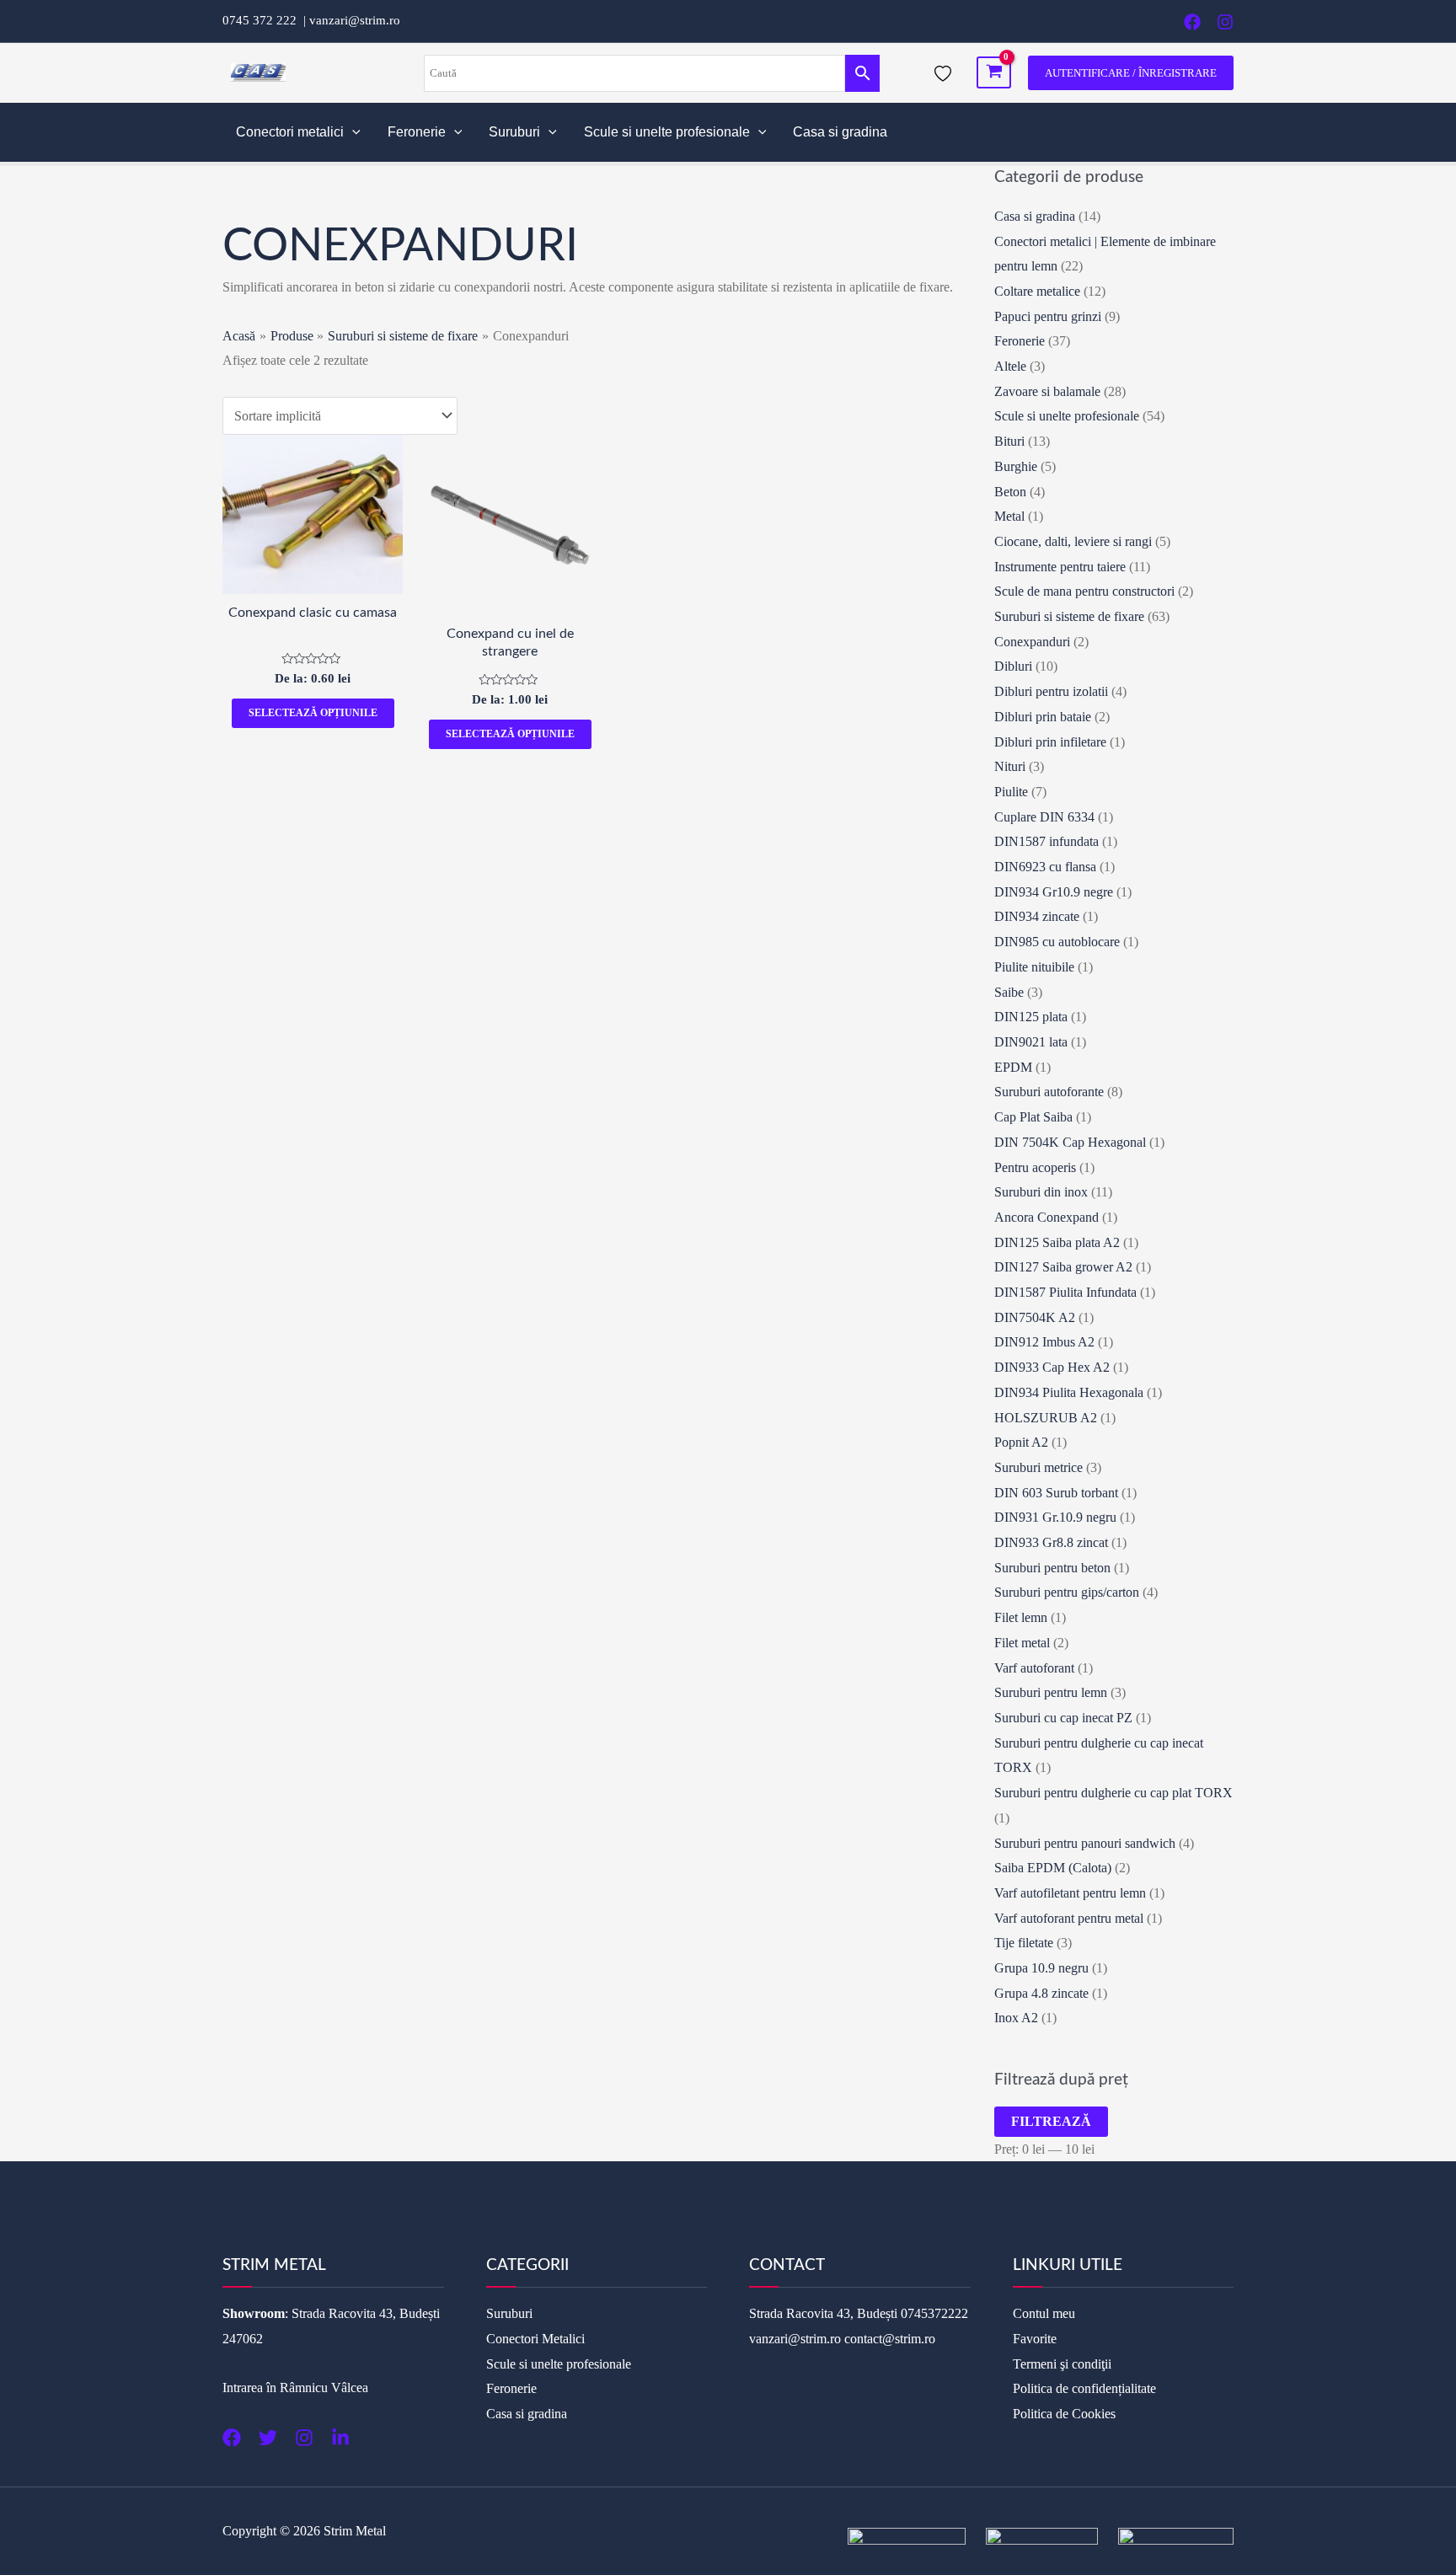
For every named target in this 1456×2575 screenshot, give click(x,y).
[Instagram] (1225, 22)
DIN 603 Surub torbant (1056, 1493)
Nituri (1010, 766)
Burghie (1016, 466)
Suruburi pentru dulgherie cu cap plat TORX (1113, 1793)
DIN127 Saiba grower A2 (1063, 1267)
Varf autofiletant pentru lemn (1070, 1893)
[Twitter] (268, 2438)
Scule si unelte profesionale (667, 132)
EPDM (1013, 1067)
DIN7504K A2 (1035, 1317)
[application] (352, 132)
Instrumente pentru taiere (1060, 567)
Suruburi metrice (1038, 1467)
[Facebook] (1192, 22)
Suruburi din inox (1041, 1192)
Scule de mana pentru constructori (1084, 591)
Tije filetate (1024, 1943)
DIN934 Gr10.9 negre (1054, 892)
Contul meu (1044, 2313)
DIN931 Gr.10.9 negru (1055, 1517)
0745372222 (934, 2313)
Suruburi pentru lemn (1051, 1692)
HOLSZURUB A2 (1046, 1418)
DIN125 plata (1031, 1017)
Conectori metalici (290, 132)
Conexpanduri (1032, 642)
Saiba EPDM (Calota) (1053, 1868)
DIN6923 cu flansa (1045, 867)
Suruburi (514, 132)
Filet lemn (1021, 1617)
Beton (1010, 492)
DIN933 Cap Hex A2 (1052, 1367)
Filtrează (1051, 2121)
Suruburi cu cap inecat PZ (1063, 1718)
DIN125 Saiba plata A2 (1057, 1242)
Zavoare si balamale (1047, 391)
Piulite (1011, 792)
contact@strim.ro (890, 2339)
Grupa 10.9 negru (1041, 1968)
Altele (1010, 366)
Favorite (1035, 2339)
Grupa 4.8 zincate (1041, 1993)
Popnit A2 (1021, 1442)
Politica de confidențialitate (1084, 2388)
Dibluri (1013, 666)
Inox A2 (1016, 2018)
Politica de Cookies (1064, 2414)
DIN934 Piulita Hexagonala (1069, 1392)
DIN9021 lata (1031, 1042)
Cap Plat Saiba (1033, 1117)
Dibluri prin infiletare (1050, 742)
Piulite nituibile (1034, 967)
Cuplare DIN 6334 (1044, 817)
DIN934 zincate (1037, 916)
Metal (1009, 516)
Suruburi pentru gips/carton (1067, 1592)
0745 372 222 (263, 20)
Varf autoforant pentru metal (1069, 1918)
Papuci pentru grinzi (1048, 316)
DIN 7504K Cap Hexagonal (1070, 1142)
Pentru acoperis (1035, 1167)
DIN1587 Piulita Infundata (1065, 1292)
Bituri (1009, 441)
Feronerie (417, 132)
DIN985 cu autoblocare (1057, 942)
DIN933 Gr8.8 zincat (1051, 1542)
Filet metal (1022, 1643)
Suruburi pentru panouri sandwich (1085, 1843)
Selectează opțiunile (313, 713)
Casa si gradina (840, 132)
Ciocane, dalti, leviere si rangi (1073, 541)
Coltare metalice (1037, 291)
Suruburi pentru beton (1052, 1568)
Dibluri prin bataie (1043, 717)
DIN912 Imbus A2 (1044, 1342)
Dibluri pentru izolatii (1051, 691)
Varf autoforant (1034, 1668)
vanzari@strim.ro (355, 20)
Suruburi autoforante (1049, 1092)
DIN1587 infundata (1046, 841)
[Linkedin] (340, 2438)
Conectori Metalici (535, 2339)
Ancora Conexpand (1046, 1217)
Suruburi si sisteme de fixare (1069, 616)
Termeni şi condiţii (1062, 2364)
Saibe (1009, 992)
